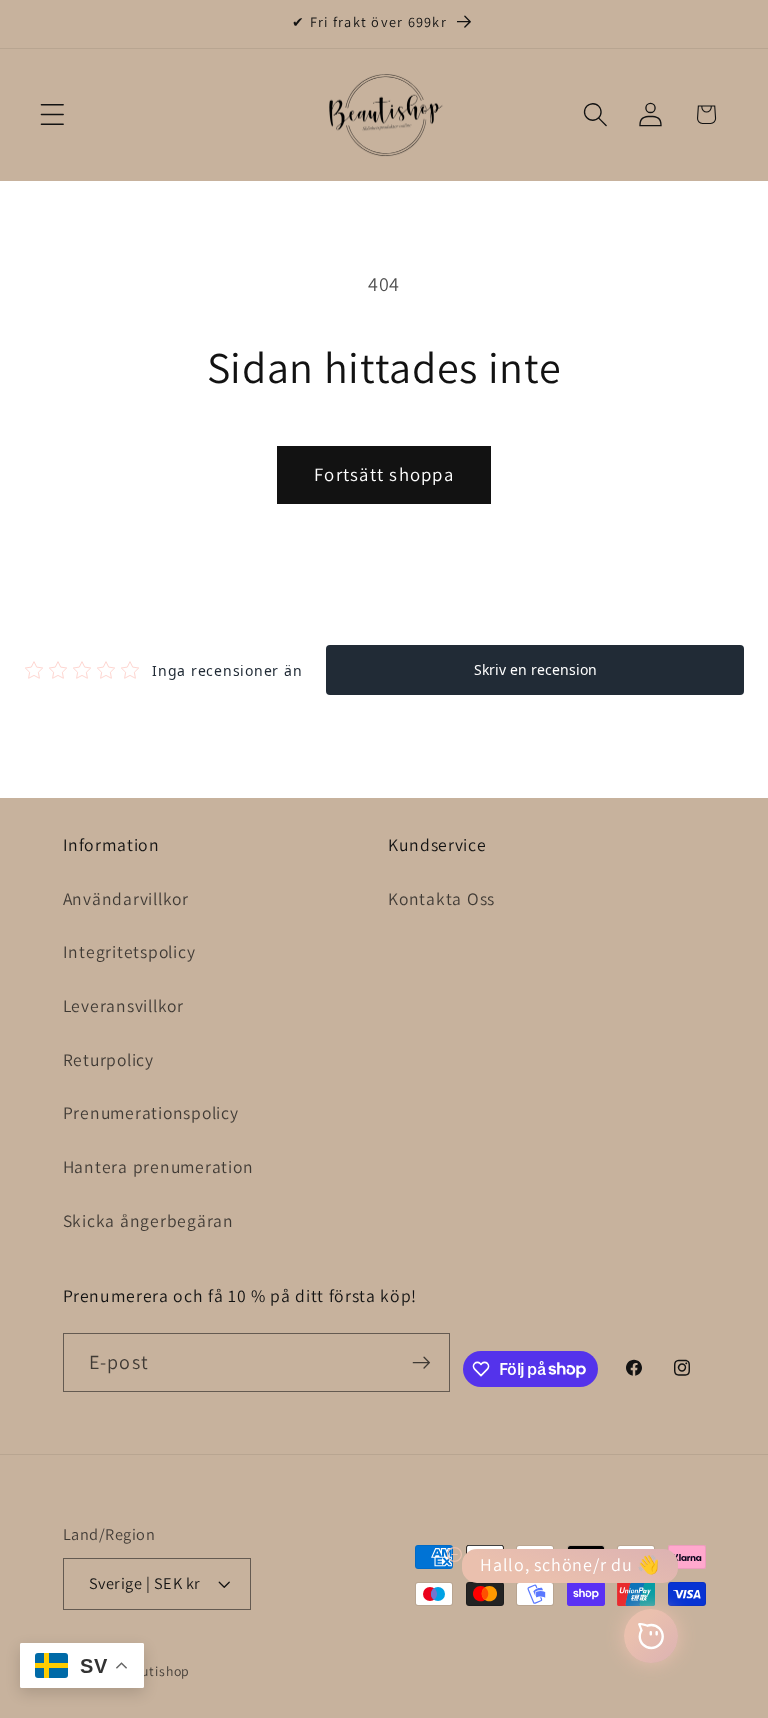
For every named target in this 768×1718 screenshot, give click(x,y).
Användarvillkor (126, 898)
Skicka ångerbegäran (148, 1220)
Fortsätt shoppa (384, 474)
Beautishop (154, 1671)
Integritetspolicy (129, 951)
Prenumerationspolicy (151, 1112)
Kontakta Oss (441, 898)
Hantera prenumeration (158, 1166)
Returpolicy (108, 1059)
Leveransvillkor (123, 1005)
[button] (52, 114)
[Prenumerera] (421, 1362)
